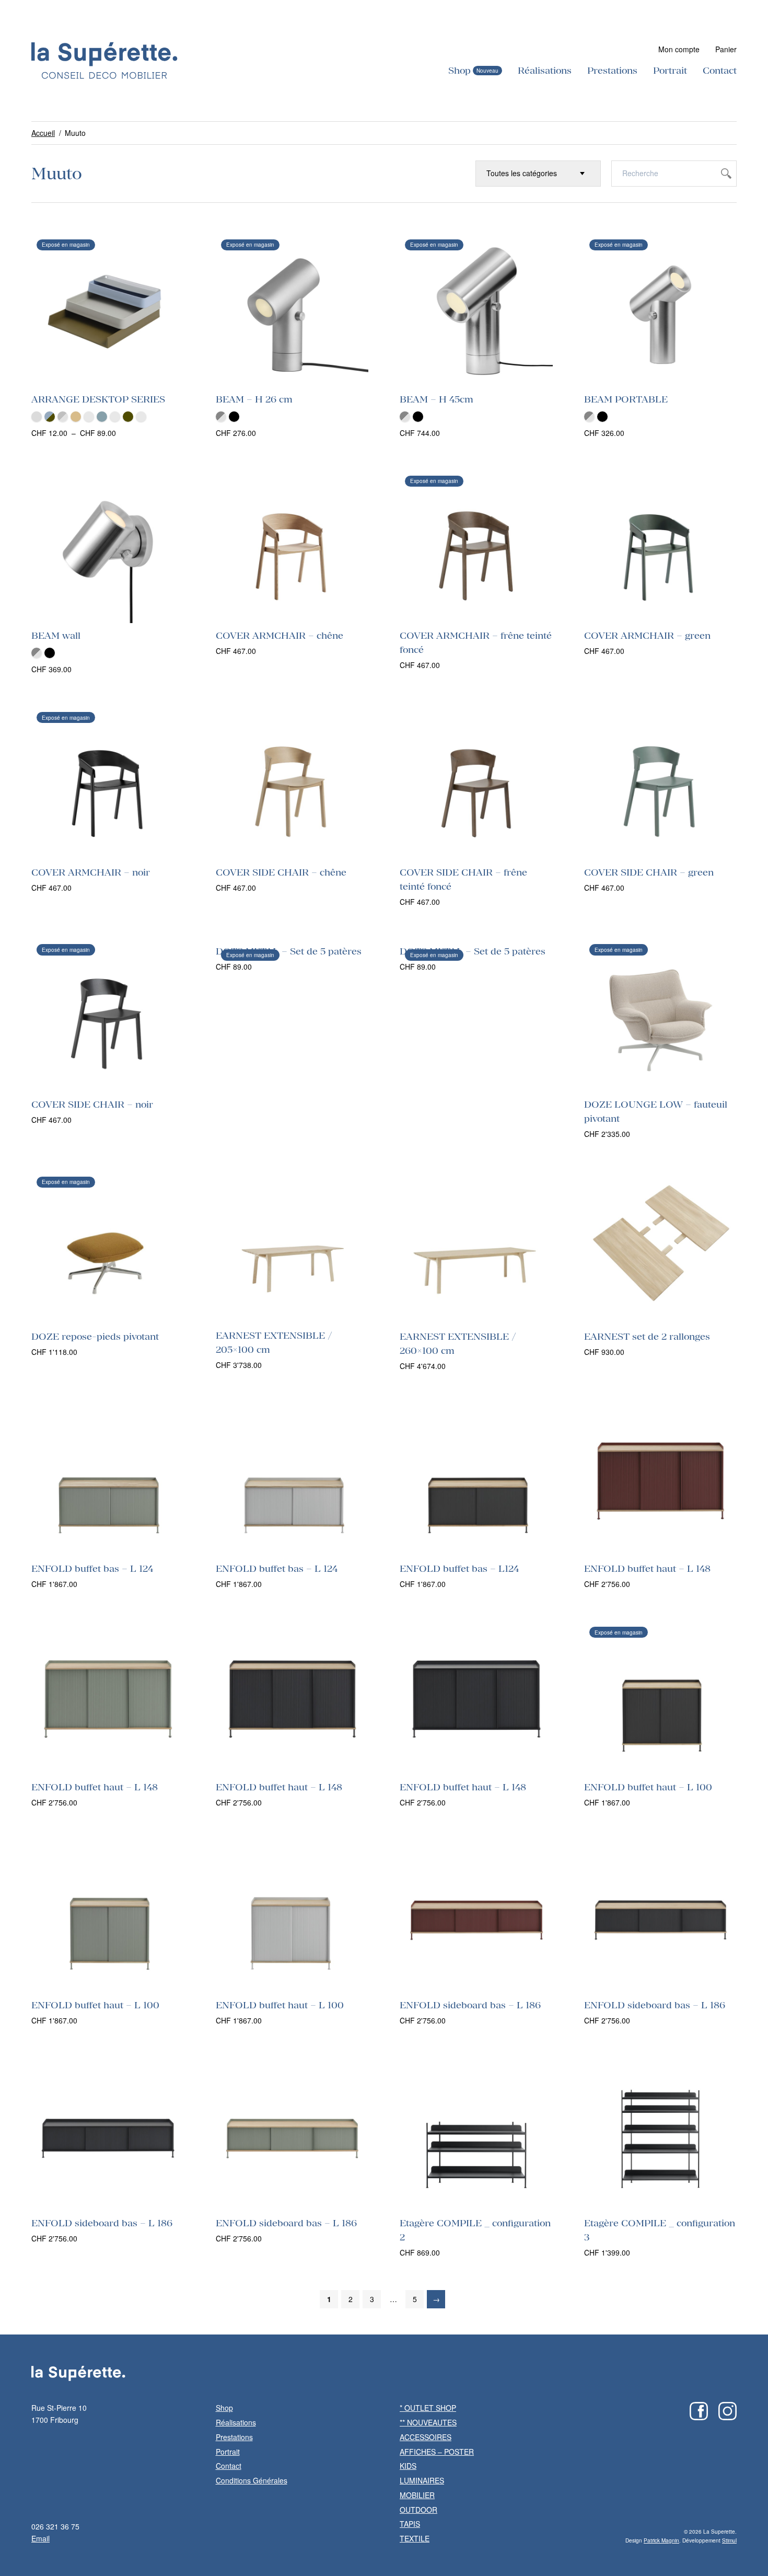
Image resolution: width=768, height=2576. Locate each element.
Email (40, 2538)
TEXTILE (415, 2538)
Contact (720, 70)
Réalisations (545, 70)
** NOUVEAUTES (428, 2422)
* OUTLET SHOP (428, 2408)
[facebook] (699, 2411)
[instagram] (728, 2411)
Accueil (43, 133)
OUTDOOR (418, 2510)
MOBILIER (417, 2495)
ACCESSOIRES (426, 2437)
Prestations (612, 70)
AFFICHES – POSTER (437, 2452)
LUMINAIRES (422, 2480)
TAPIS (410, 2524)
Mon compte (679, 49)
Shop (459, 70)
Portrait (670, 70)
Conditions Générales (252, 2480)
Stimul (729, 2540)
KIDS (408, 2466)
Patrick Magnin (661, 2540)
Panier (726, 49)
